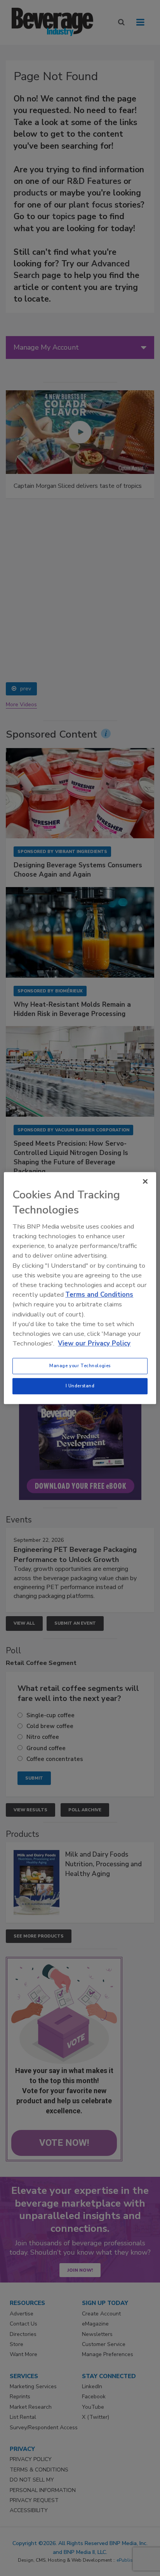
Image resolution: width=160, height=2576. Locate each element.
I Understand (80, 1386)
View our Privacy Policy (94, 1343)
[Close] (145, 1181)
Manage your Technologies (80, 1366)
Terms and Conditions (99, 1295)
